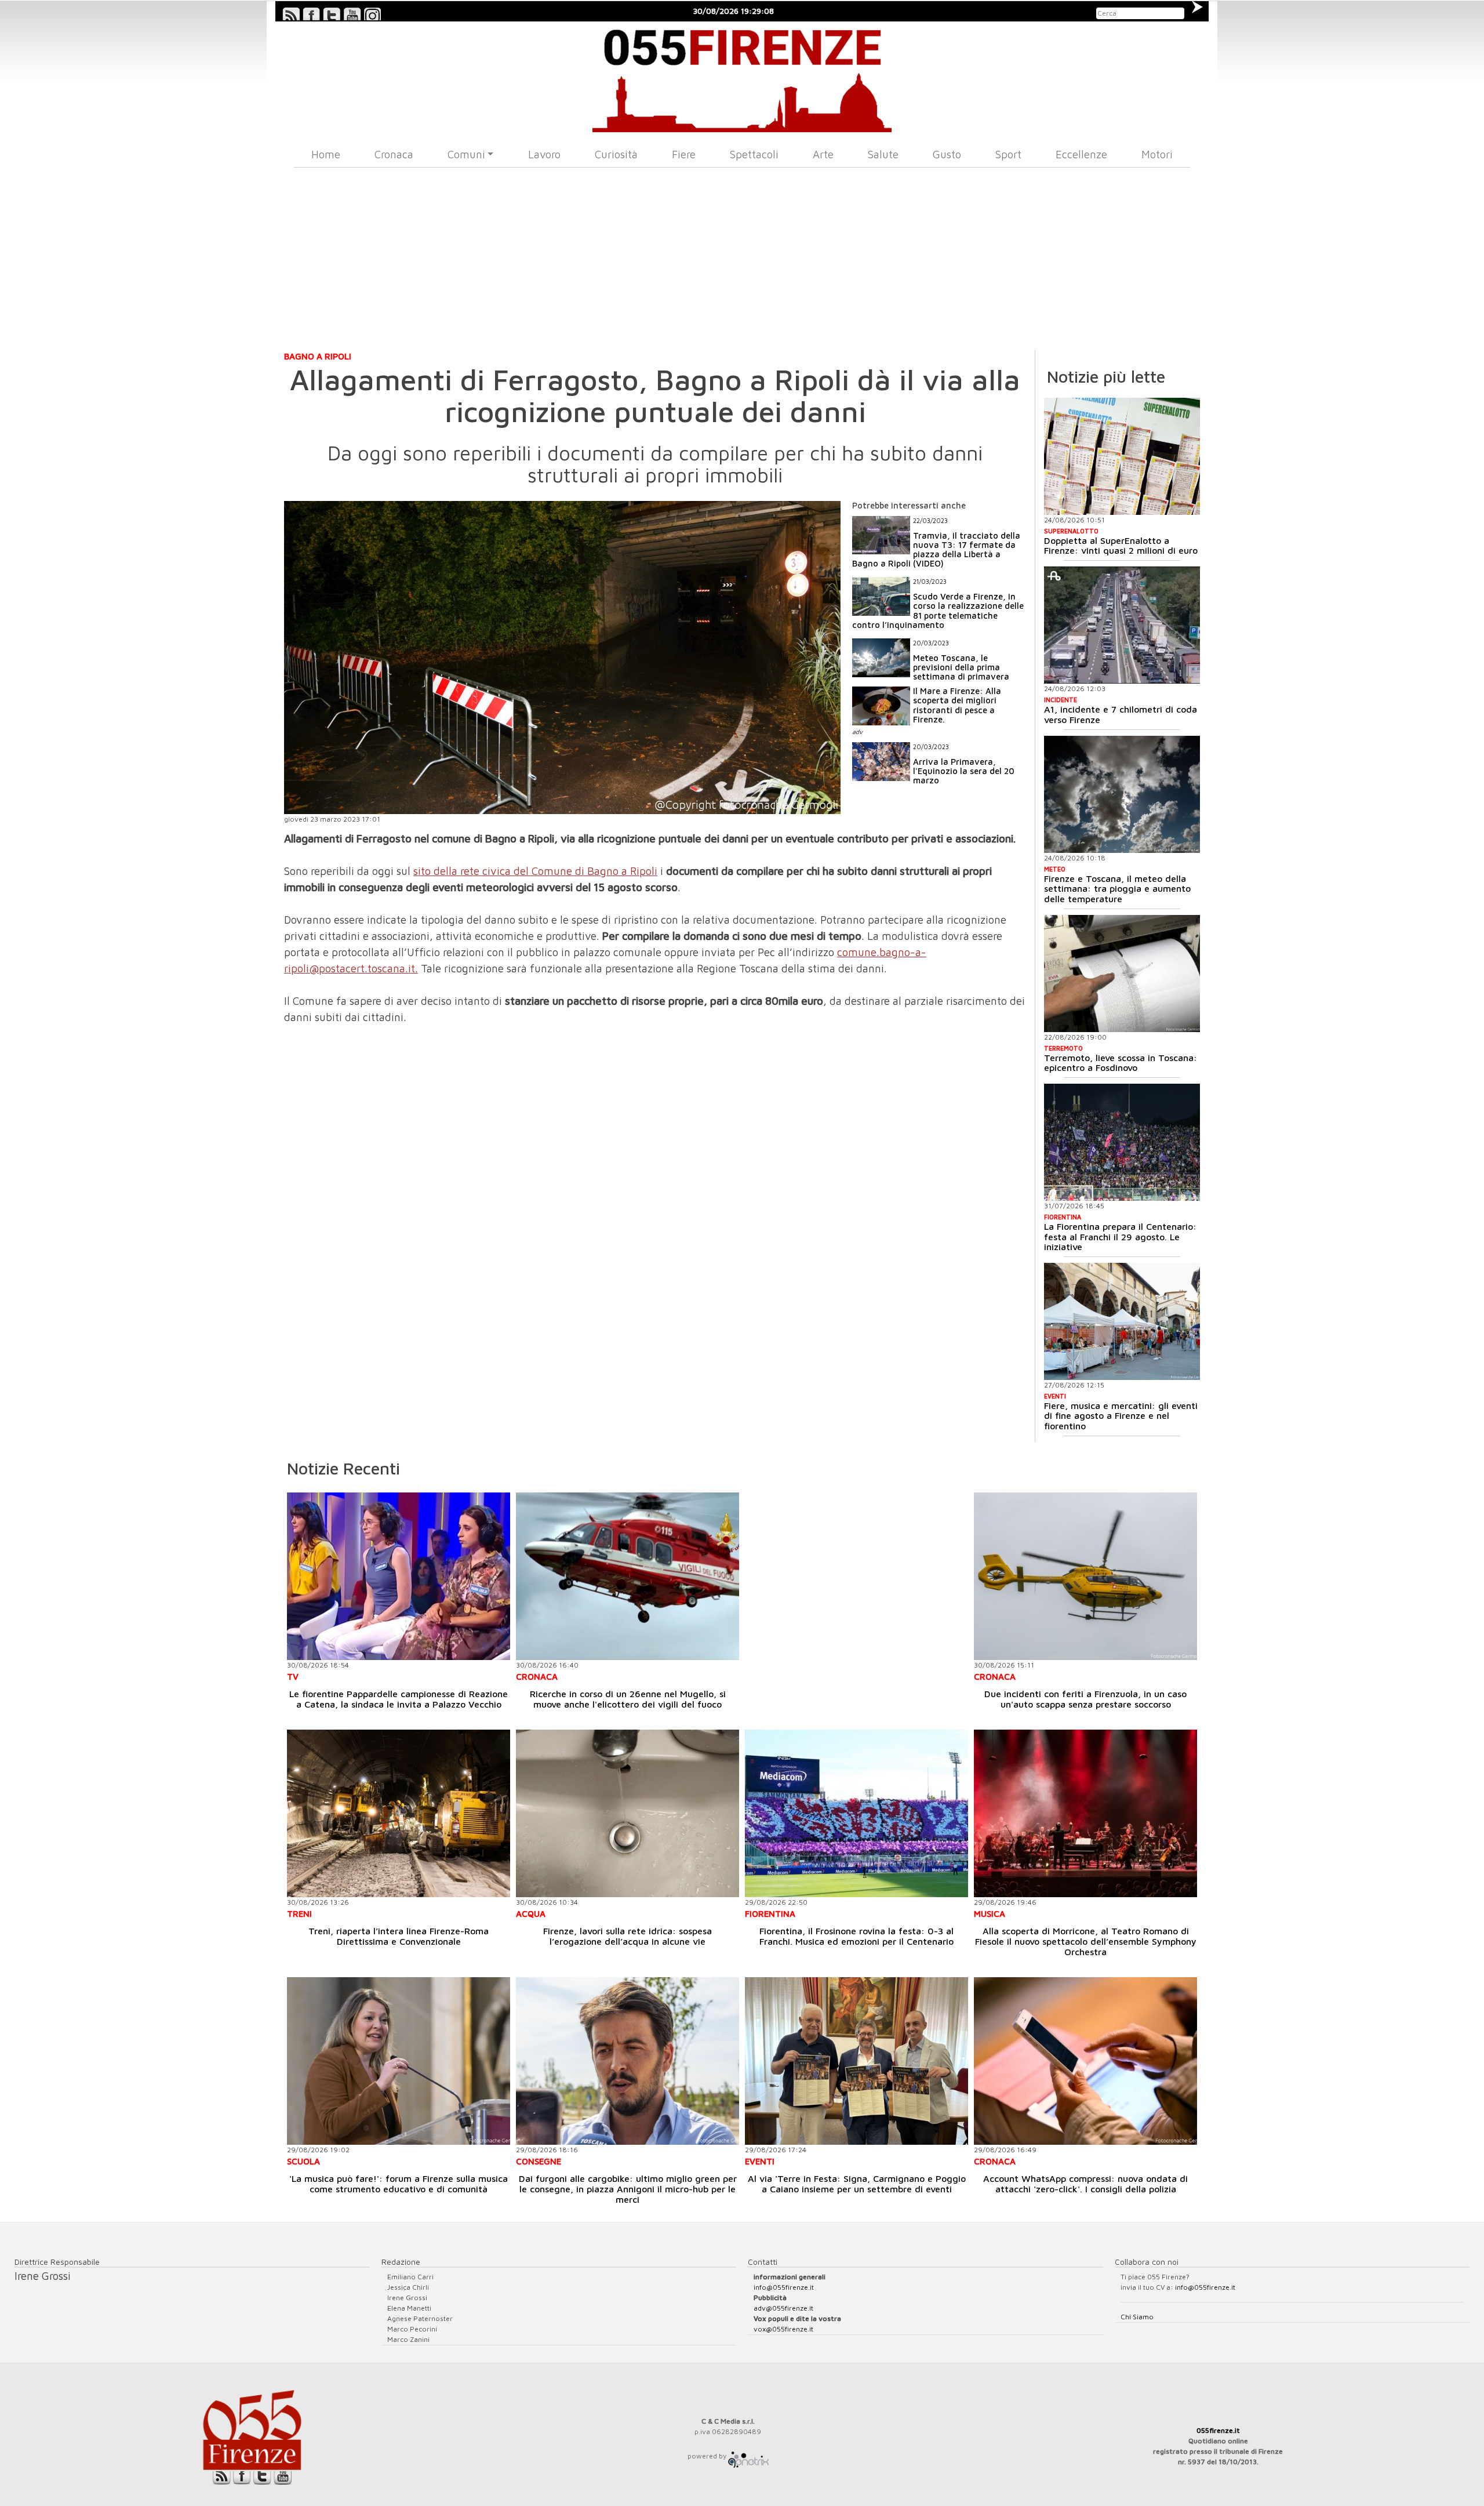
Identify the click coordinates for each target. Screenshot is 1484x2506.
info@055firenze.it (784, 2287)
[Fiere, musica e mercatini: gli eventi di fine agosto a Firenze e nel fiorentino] (1122, 1321)
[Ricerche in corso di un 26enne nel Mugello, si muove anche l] (628, 1576)
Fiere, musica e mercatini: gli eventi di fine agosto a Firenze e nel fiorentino (1121, 1416)
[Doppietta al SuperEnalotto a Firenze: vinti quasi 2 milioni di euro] (1122, 456)
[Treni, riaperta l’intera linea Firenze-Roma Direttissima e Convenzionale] (399, 1813)
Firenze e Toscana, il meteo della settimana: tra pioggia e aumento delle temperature (1117, 889)
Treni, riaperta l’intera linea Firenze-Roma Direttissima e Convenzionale (399, 1936)
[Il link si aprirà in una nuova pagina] (748, 2456)
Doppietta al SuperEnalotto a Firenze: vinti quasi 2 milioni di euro (1121, 546)
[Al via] (856, 2061)
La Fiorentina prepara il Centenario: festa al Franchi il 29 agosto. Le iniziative (1120, 1236)
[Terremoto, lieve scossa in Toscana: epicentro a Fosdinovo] (1122, 974)
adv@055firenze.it (783, 2308)
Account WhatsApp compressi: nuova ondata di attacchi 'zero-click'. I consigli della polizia (1085, 2184)
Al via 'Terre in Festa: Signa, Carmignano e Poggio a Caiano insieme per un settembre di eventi (857, 2184)
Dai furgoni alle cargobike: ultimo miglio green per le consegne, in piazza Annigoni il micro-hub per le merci (628, 2189)
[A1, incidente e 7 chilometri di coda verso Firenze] (1122, 625)
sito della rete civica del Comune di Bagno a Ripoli (535, 871)
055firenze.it (1218, 2430)
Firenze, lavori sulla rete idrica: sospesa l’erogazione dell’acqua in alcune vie (628, 1936)
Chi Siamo (1137, 2317)
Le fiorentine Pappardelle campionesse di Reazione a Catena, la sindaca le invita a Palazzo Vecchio (399, 1699)
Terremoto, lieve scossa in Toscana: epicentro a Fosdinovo (1121, 1063)
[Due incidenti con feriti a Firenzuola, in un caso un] (1085, 1576)
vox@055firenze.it (783, 2329)
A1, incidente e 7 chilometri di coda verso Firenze (1121, 714)
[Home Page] (742, 77)
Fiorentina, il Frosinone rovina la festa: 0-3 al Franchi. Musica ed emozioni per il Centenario (856, 1936)
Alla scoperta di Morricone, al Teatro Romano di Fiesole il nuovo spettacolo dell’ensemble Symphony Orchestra (1086, 1941)
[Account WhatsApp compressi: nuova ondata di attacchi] (1085, 2061)
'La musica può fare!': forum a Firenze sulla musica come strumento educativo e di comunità (399, 2184)
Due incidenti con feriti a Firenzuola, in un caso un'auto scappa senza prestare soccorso (1085, 1699)
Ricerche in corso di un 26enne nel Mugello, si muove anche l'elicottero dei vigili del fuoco (628, 1699)
